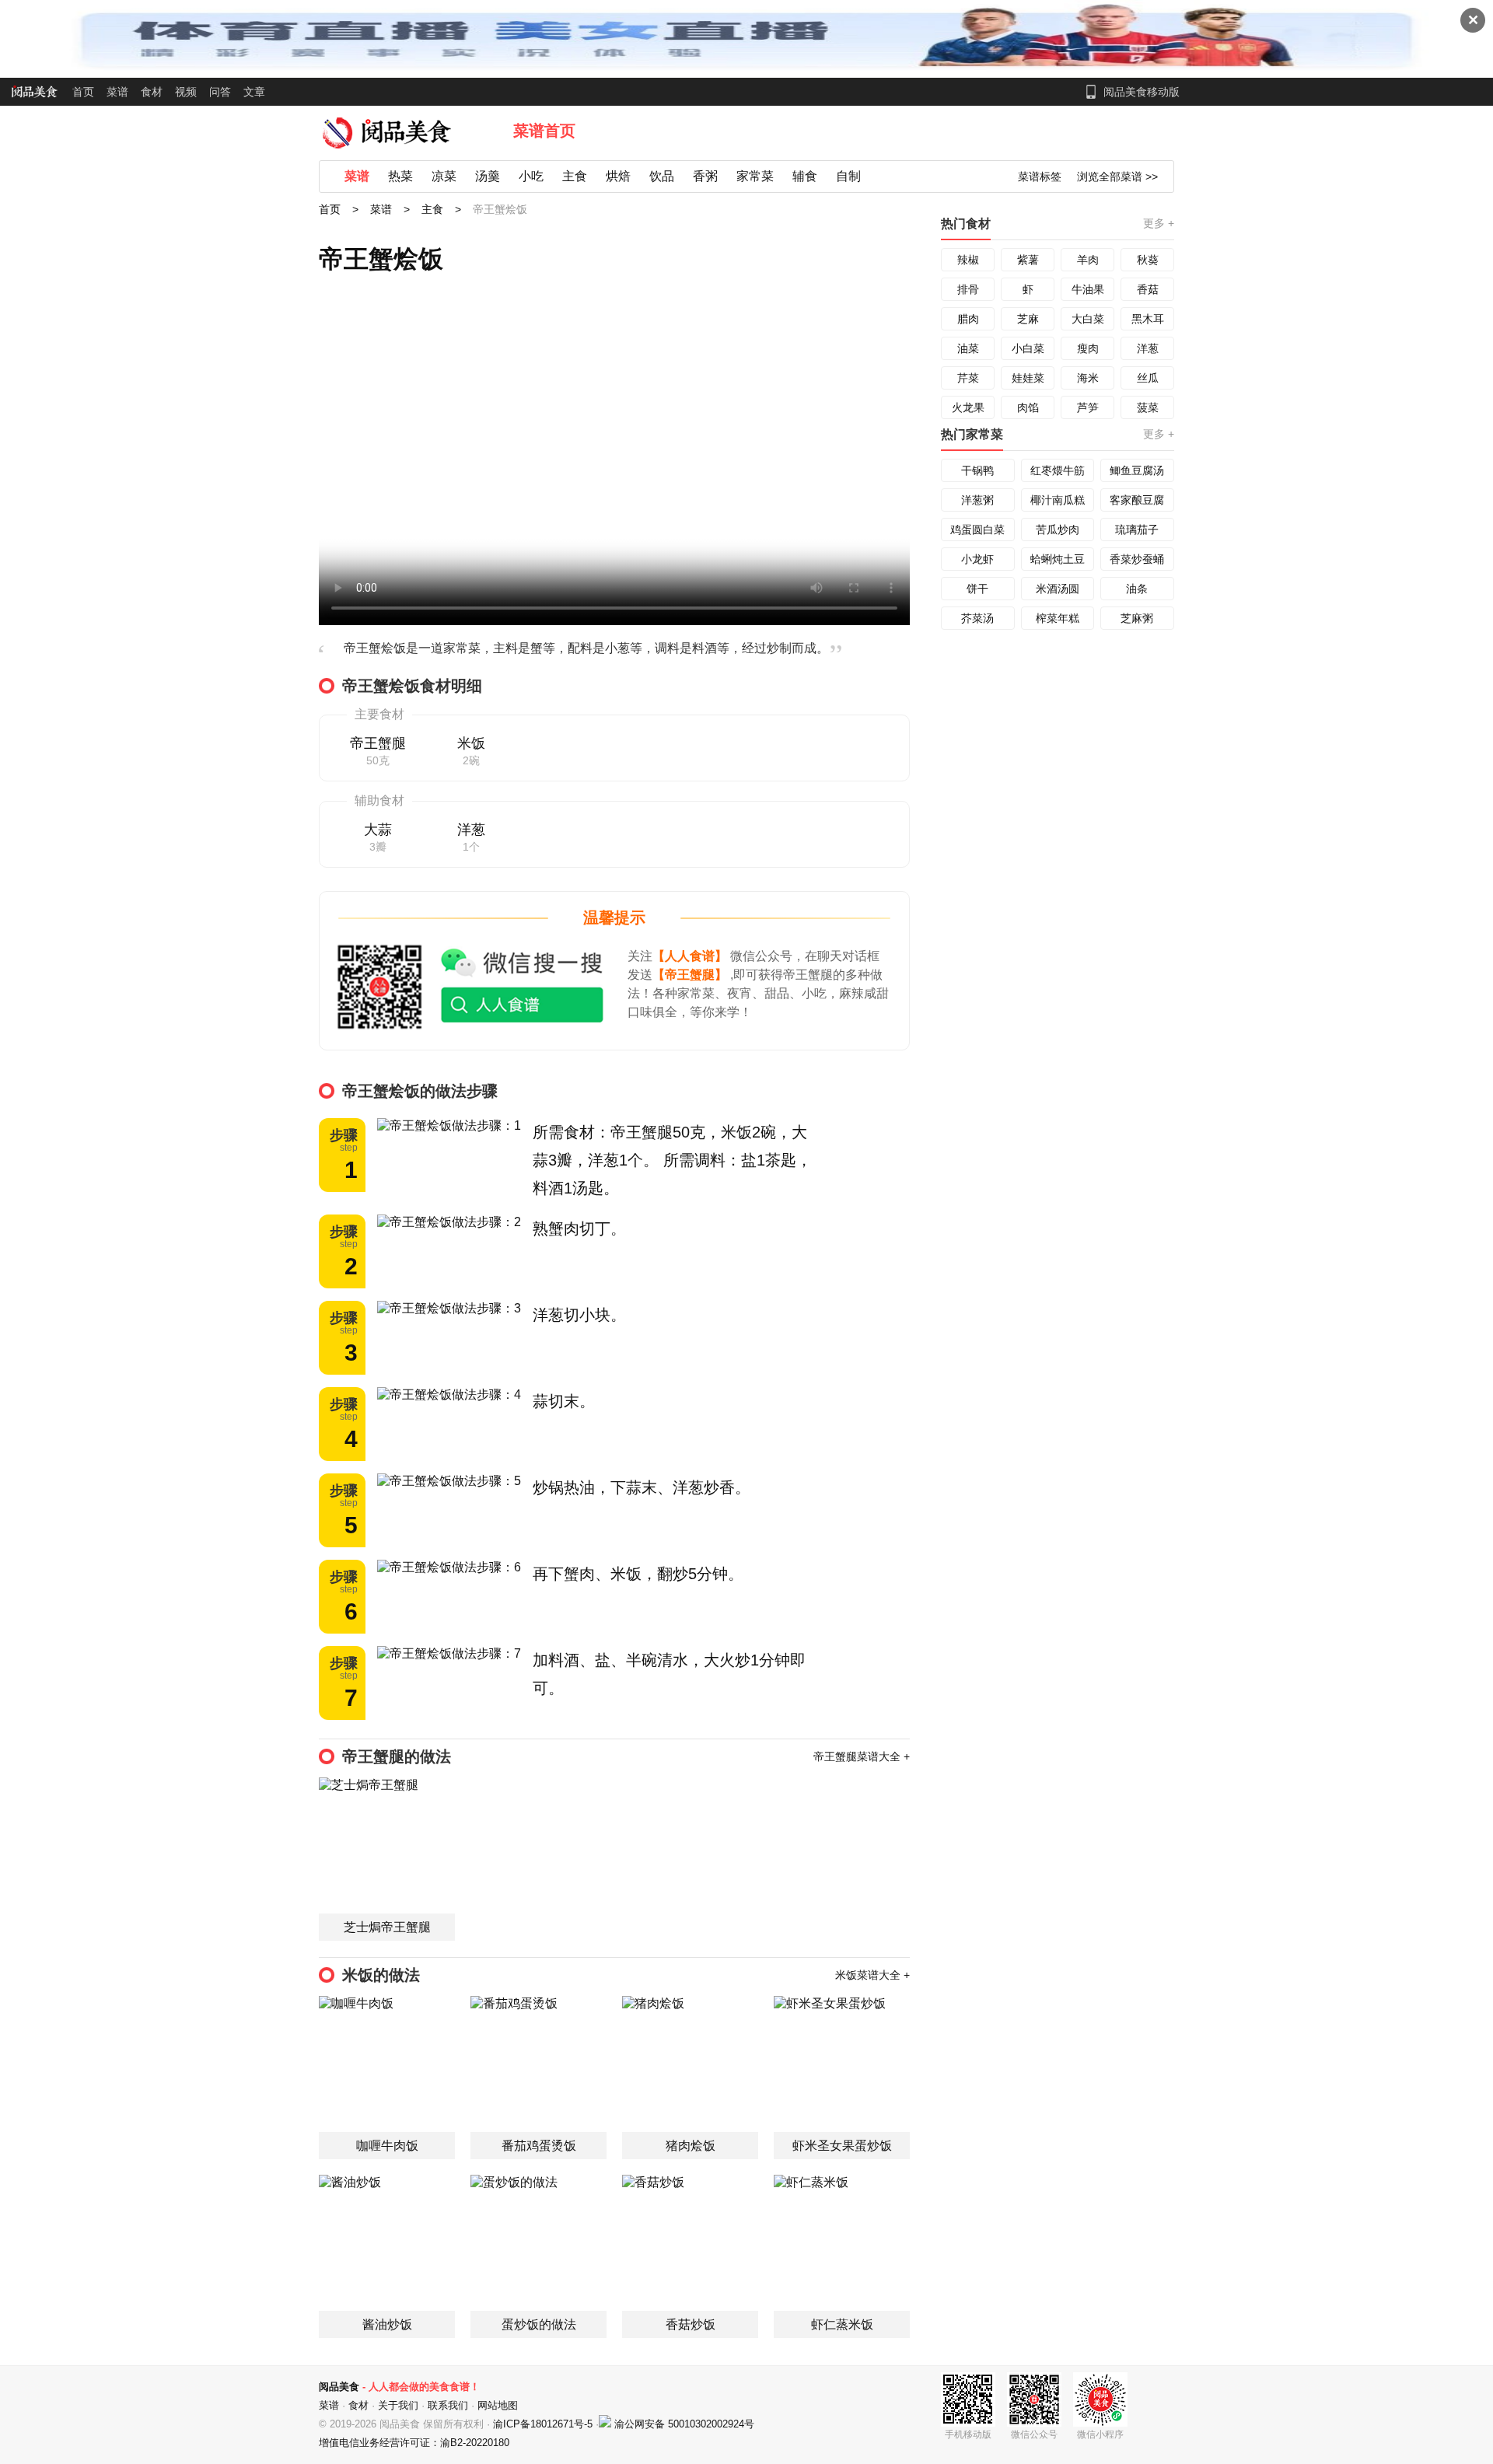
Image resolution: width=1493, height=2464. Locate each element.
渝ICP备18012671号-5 (544, 2424)
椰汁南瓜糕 (1058, 500)
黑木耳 (1148, 319)
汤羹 (488, 176)
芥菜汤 (977, 618)
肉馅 (1028, 407)
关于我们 (398, 2405)
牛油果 (1088, 289)
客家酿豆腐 (1137, 500)
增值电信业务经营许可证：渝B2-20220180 (414, 2443)
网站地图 (498, 2405)
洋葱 (1148, 348)
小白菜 (1028, 348)
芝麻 (1028, 319)
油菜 (968, 348)
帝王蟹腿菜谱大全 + (862, 1756)
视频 (186, 92)
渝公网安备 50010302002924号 (684, 2424)
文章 (254, 92)
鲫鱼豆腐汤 (1137, 470)
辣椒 (968, 260)
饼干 (977, 589)
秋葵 (1148, 260)
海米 (1088, 378)
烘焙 (618, 176)
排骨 (968, 289)
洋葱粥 (977, 500)
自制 (848, 176)
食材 (152, 92)
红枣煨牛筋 (1058, 470)
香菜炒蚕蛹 (1137, 559)
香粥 (705, 176)
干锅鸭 (977, 470)
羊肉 (1088, 260)
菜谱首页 (544, 131)
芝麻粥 (1137, 618)
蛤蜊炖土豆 (1058, 559)
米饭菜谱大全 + (872, 1975)
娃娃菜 (1028, 378)
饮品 (662, 176)
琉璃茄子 (1137, 529)
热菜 (400, 176)
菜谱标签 (1040, 176)
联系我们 (448, 2405)
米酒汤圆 (1058, 589)
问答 (220, 92)
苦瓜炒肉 (1058, 529)
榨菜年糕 (1058, 618)
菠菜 (1148, 407)
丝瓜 (1148, 378)
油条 (1137, 589)
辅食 (805, 176)
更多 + (1159, 223)
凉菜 (444, 176)
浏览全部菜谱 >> (1117, 176)
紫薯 (1028, 260)
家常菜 (755, 176)
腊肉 (968, 319)
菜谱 (117, 92)
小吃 (531, 176)
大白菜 (1088, 319)
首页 (83, 92)
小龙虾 (977, 559)
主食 (575, 176)
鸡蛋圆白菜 (977, 529)
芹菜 (968, 378)
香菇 (1148, 289)
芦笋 (1088, 407)
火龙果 (968, 407)
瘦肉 (1088, 348)
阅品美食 (339, 2387)
